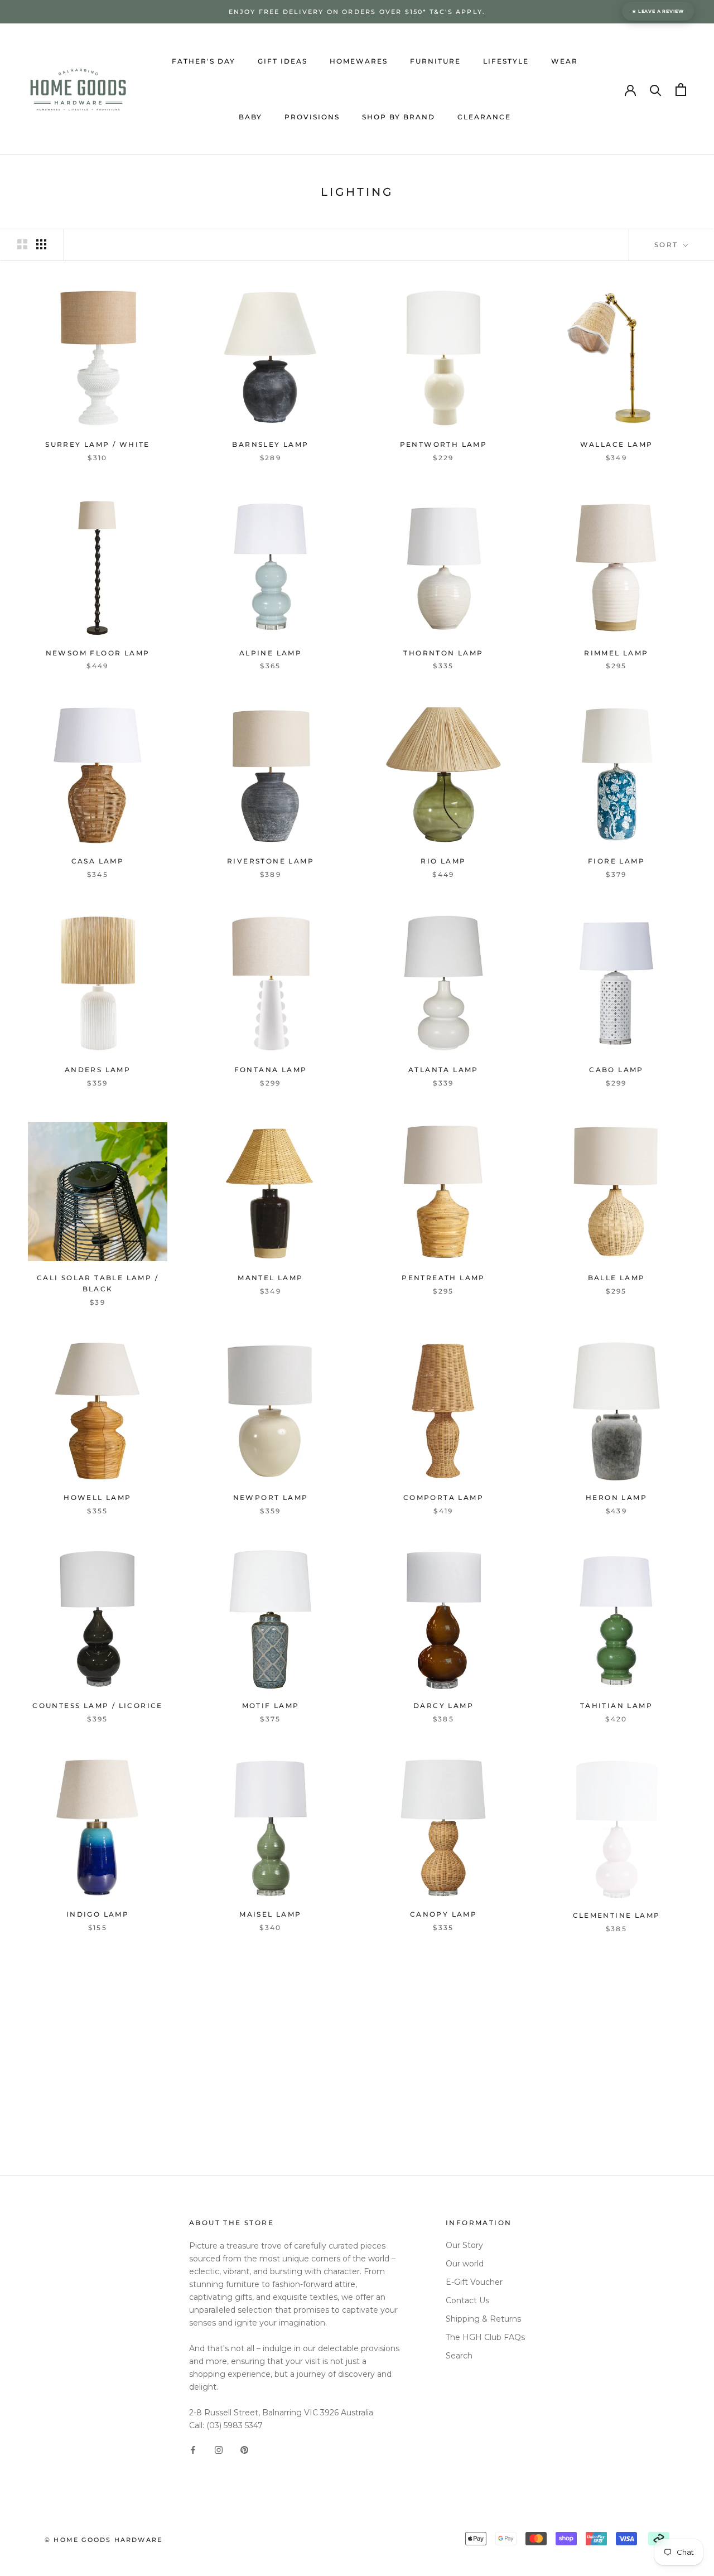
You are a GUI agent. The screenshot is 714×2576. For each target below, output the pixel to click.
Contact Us (467, 2300)
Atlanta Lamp (443, 1070)
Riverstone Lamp (271, 861)
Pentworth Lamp (444, 444)
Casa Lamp (98, 861)
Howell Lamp (97, 1497)
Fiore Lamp (616, 861)
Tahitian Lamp (616, 1706)
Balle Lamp (617, 1278)
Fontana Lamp (271, 1070)
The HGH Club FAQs (485, 2337)
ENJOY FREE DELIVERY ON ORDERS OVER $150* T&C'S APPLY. (357, 12)
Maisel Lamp (270, 1914)
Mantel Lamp (270, 1278)
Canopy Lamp (443, 1914)
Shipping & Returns (483, 2319)
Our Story (464, 2245)
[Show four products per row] (41, 244)
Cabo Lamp (616, 1070)
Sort (668, 245)
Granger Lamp (98, 2122)
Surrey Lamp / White (98, 444)
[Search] (656, 90)
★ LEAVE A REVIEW (658, 11)
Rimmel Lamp (616, 653)
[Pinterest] (244, 2450)
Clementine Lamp (617, 1914)
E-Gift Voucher (474, 2282)
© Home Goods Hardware (103, 2540)
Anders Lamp (98, 1070)
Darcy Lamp (443, 1706)
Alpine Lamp (271, 653)
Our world (465, 2264)
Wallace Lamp (617, 444)
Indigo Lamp (98, 1914)
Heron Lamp (616, 1497)
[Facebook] (193, 2450)
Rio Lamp (443, 861)
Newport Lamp (271, 1497)
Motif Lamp (271, 1706)
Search (459, 2356)
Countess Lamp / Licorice (98, 1706)
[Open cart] (681, 90)
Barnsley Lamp (270, 444)
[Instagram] (219, 2450)
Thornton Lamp (443, 653)
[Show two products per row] (22, 244)
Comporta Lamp (443, 1497)
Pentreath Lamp (443, 1278)
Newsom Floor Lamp (98, 653)
